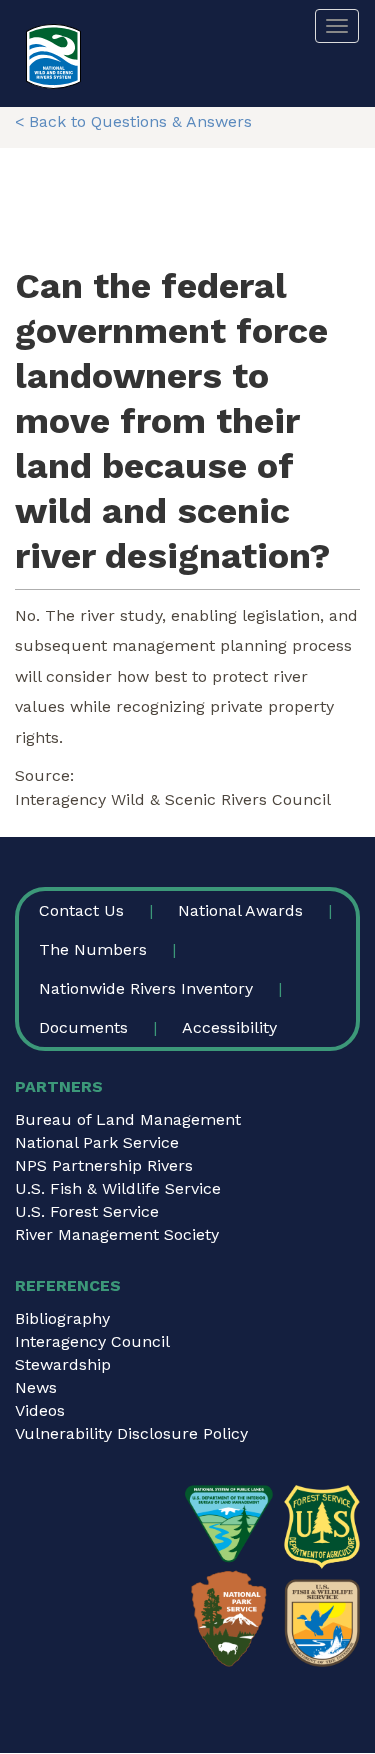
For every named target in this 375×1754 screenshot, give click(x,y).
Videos (40, 1410)
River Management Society (117, 1234)
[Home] (53, 56)
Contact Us (81, 910)
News (36, 1387)
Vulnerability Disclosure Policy (131, 1433)
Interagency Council (92, 1341)
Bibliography (62, 1318)
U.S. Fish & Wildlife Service (118, 1188)
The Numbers (93, 949)
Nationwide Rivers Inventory (146, 988)
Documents (83, 1027)
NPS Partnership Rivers (104, 1165)
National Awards (240, 910)
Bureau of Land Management (128, 1119)
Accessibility (229, 1027)
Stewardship (63, 1364)
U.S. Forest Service (87, 1211)
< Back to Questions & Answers (133, 121)
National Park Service (97, 1142)
